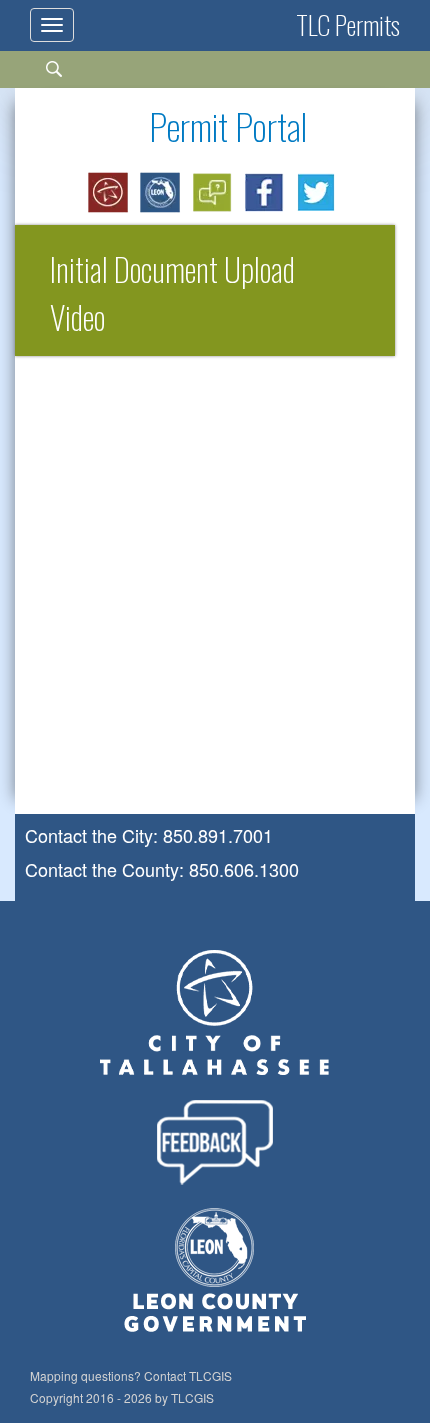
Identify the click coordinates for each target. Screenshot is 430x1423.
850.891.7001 (218, 835)
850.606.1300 (244, 869)
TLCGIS (210, 1376)
